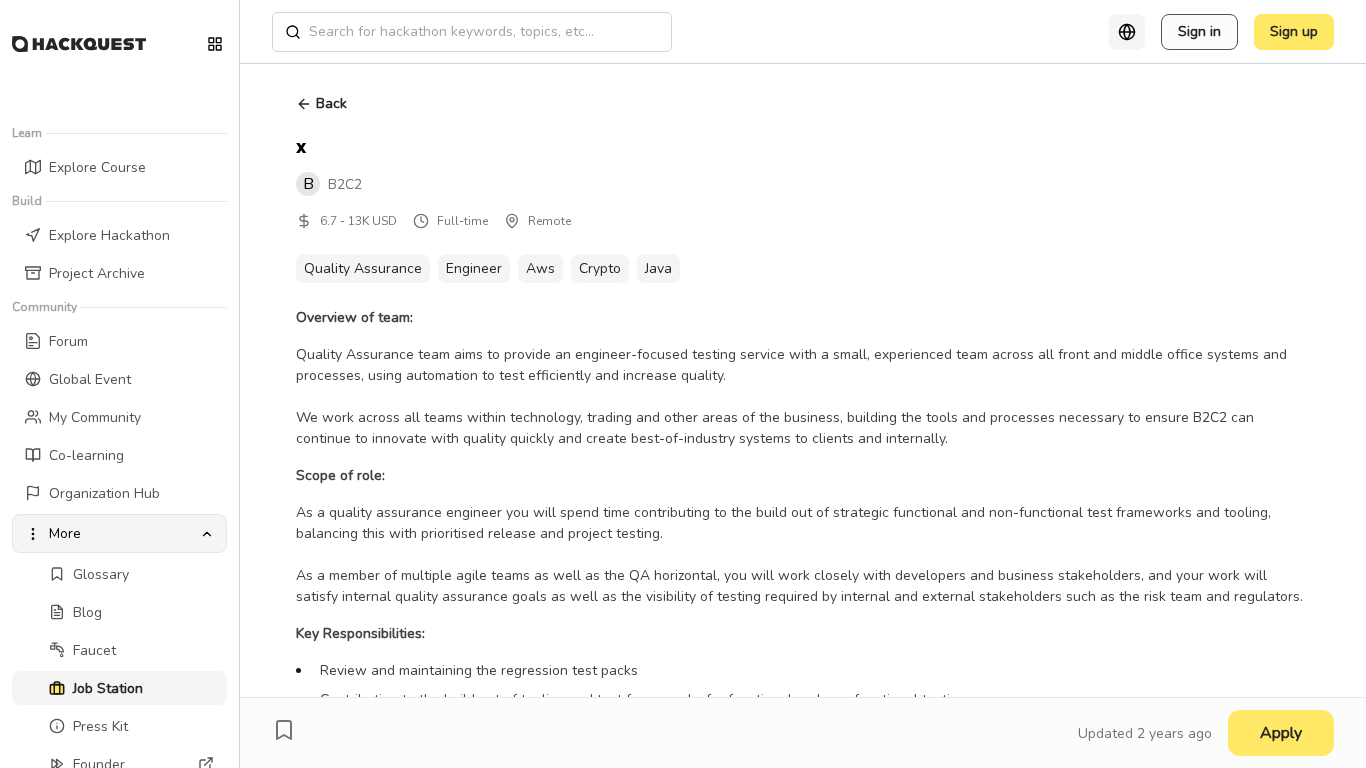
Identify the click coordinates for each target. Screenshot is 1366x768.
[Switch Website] (215, 44)
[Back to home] (79, 44)
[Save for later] (284, 730)
